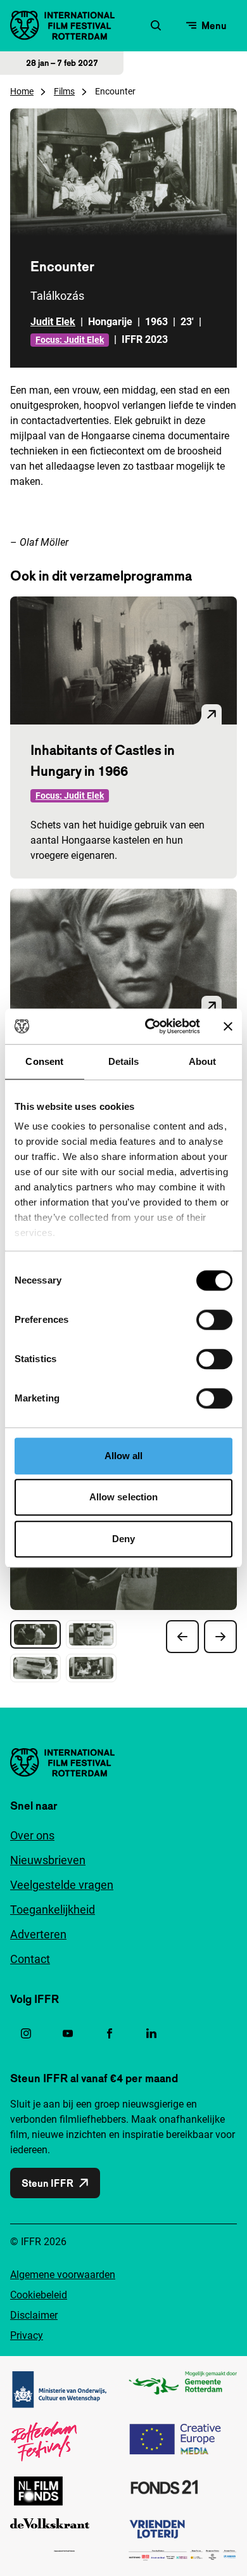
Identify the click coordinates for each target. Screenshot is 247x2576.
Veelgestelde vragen (62, 1885)
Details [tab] (124, 1061)
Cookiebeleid (39, 2295)
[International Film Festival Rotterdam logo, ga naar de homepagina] (62, 25)
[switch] (214, 1320)
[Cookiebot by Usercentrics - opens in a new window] (150, 1026)
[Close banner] (228, 1026)
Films (64, 91)
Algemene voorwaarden (63, 2275)
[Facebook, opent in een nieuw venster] (110, 2033)
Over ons (32, 1835)
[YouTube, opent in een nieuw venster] (68, 2033)
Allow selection (124, 1497)
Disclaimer (34, 2315)
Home (22, 91)
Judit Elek (53, 322)
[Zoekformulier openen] (156, 25)
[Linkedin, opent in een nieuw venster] (151, 2033)
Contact (30, 1959)
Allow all (124, 1456)
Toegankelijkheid (53, 1909)
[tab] (35, 1634)
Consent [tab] (44, 1061)
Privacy (27, 2335)
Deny (123, 1539)
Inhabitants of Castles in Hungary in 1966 (103, 760)
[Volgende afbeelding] (220, 1637)
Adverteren (38, 1934)
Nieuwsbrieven (48, 1860)
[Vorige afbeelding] (182, 1637)
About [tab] (203, 1061)
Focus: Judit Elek (70, 340)
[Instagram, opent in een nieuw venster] (26, 2033)
